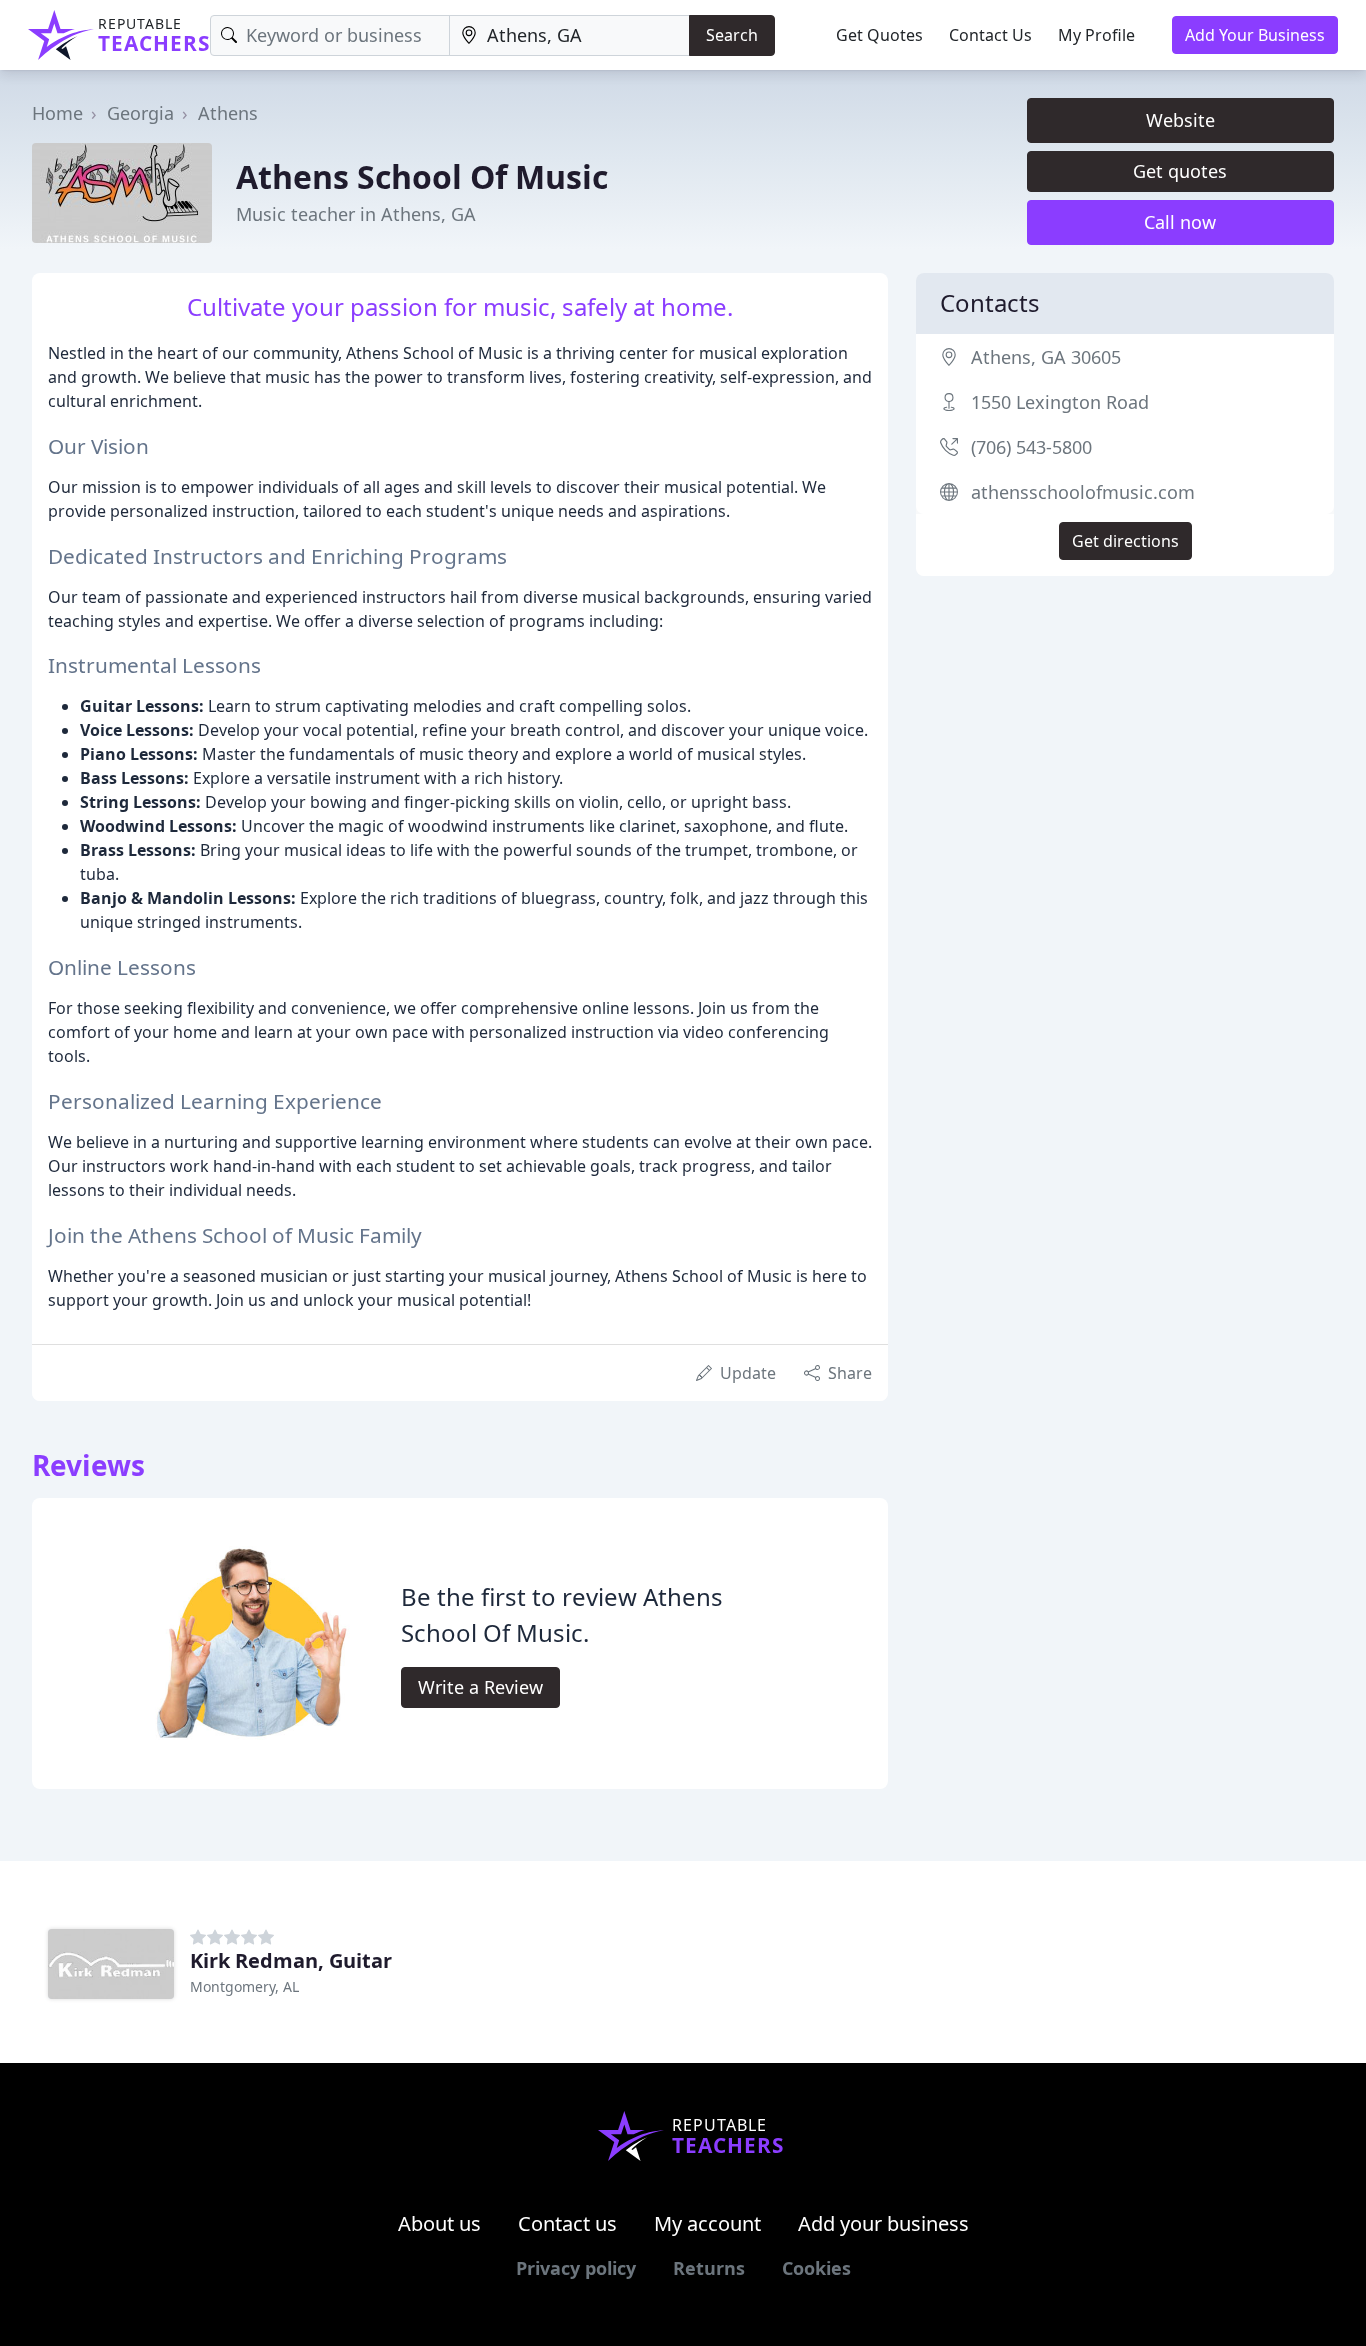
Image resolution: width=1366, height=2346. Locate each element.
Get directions (1125, 541)
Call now (1180, 222)
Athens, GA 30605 (1046, 357)
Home (57, 113)
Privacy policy (576, 2268)
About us (439, 2223)
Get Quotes (879, 35)
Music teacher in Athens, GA (356, 214)
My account (707, 2223)
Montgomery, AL (244, 1986)
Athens (228, 113)
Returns (709, 2268)
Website (1180, 120)
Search (732, 35)
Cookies (816, 2268)
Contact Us (990, 35)
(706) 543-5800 (1031, 447)
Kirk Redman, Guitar (291, 1960)
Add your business (883, 2223)
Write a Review (480, 1687)
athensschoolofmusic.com (1083, 492)
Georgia (140, 113)
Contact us (567, 2223)
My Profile (1096, 35)
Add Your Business (1255, 35)
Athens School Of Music (422, 176)
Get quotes (1180, 171)
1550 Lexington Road (1060, 402)
